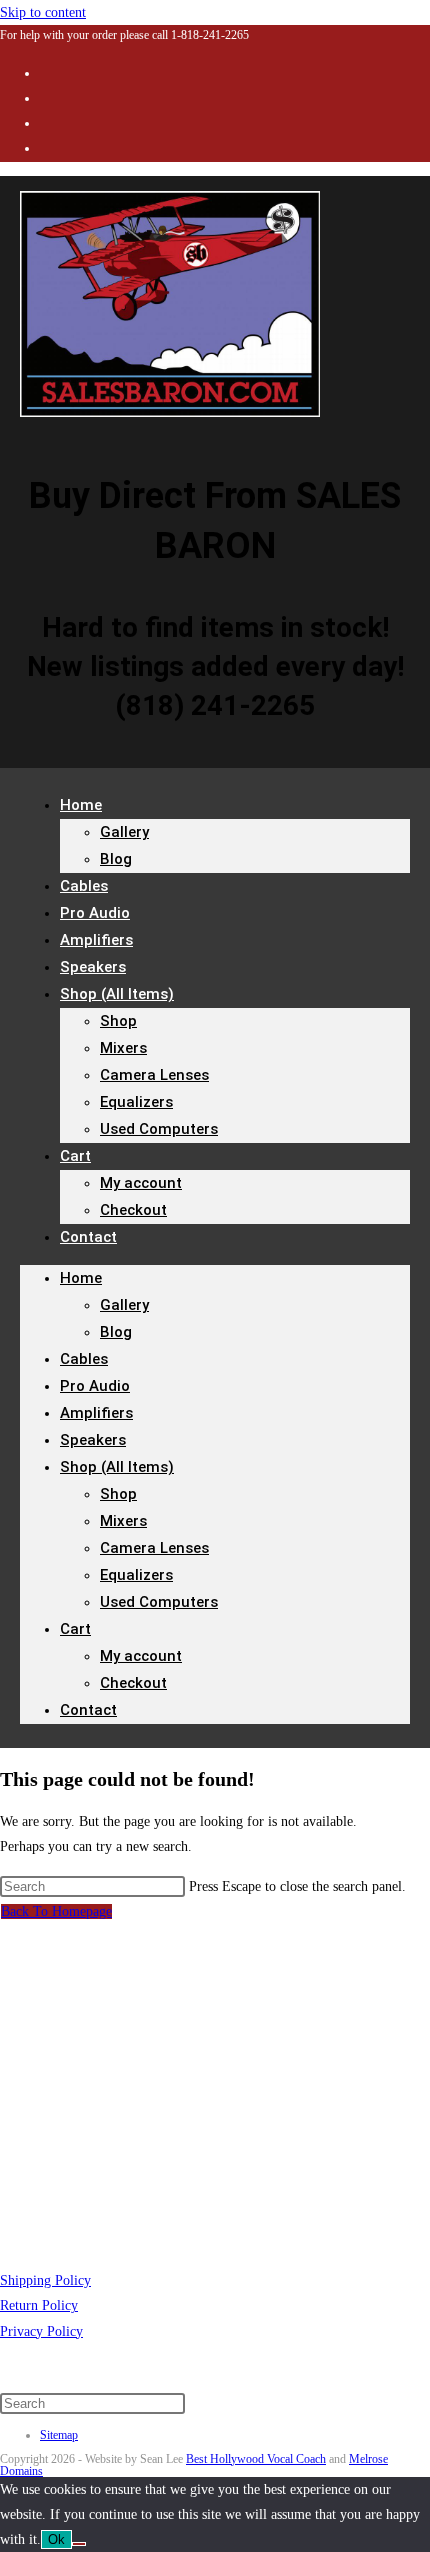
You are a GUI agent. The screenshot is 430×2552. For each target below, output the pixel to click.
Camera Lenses (154, 1075)
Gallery (124, 832)
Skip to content (43, 12)
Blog (116, 859)
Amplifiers (96, 1413)
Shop (118, 1021)
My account (141, 1183)
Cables (84, 1359)
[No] (79, 2544)
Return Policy (39, 2305)
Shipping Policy (45, 2280)
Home (81, 805)
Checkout (133, 1210)
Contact (88, 1237)
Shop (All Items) (117, 994)
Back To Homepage (56, 1911)
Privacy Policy (41, 2331)
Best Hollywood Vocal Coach (256, 2459)
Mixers (123, 1048)
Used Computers (159, 1129)
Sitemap (59, 2435)
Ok (56, 2539)
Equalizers (136, 1102)
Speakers (93, 1440)
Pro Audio (95, 1386)
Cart (75, 1156)
